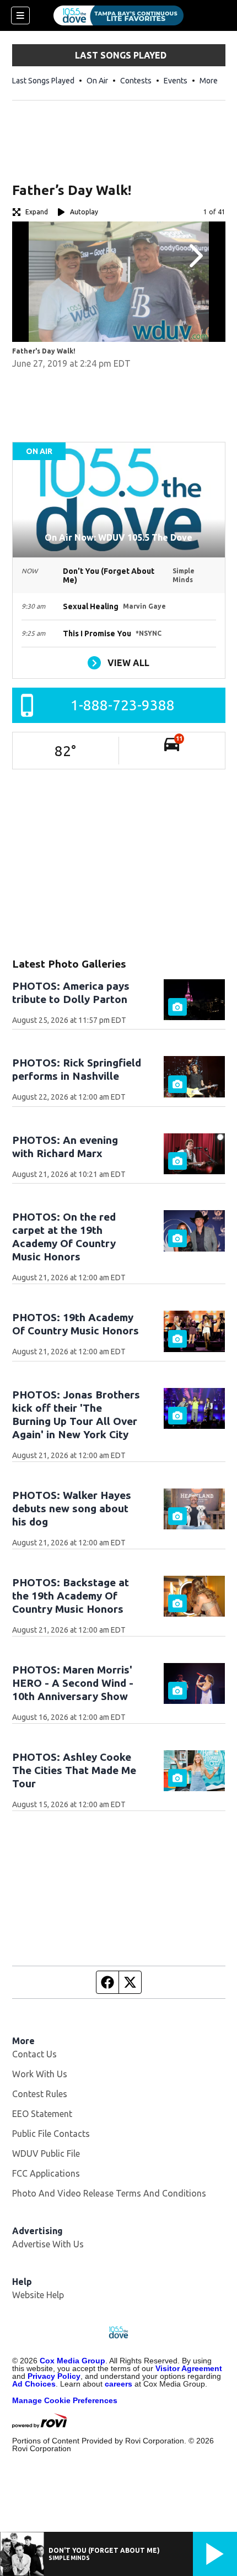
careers (118, 2384)
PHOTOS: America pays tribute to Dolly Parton (71, 993)
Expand (37, 212)
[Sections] (20, 15)
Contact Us (34, 2054)
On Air (97, 81)
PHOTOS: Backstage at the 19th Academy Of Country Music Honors (71, 1596)
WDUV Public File (46, 2153)
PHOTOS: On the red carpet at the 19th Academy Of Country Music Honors (64, 1237)
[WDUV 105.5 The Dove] (118, 15)
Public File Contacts (51, 2134)
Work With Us (40, 2074)
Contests (136, 81)
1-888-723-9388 (123, 705)
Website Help (38, 2295)
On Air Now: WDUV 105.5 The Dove (118, 537)
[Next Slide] (195, 256)
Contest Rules (40, 2094)
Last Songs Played (43, 81)
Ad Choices (34, 2384)
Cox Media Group (72, 2361)
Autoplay (84, 212)
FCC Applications (46, 2173)
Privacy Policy (54, 2376)
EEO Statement (42, 2114)
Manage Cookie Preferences (65, 2400)
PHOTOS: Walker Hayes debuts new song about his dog (72, 1508)
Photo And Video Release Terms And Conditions (109, 2193)
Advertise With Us (48, 2244)
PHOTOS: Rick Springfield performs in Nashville (77, 1069)
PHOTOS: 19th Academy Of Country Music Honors (76, 1324)
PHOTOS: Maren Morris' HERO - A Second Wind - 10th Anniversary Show (73, 1683)
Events (176, 81)
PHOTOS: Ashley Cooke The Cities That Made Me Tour (74, 1770)
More (209, 81)
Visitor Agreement (189, 2368)
